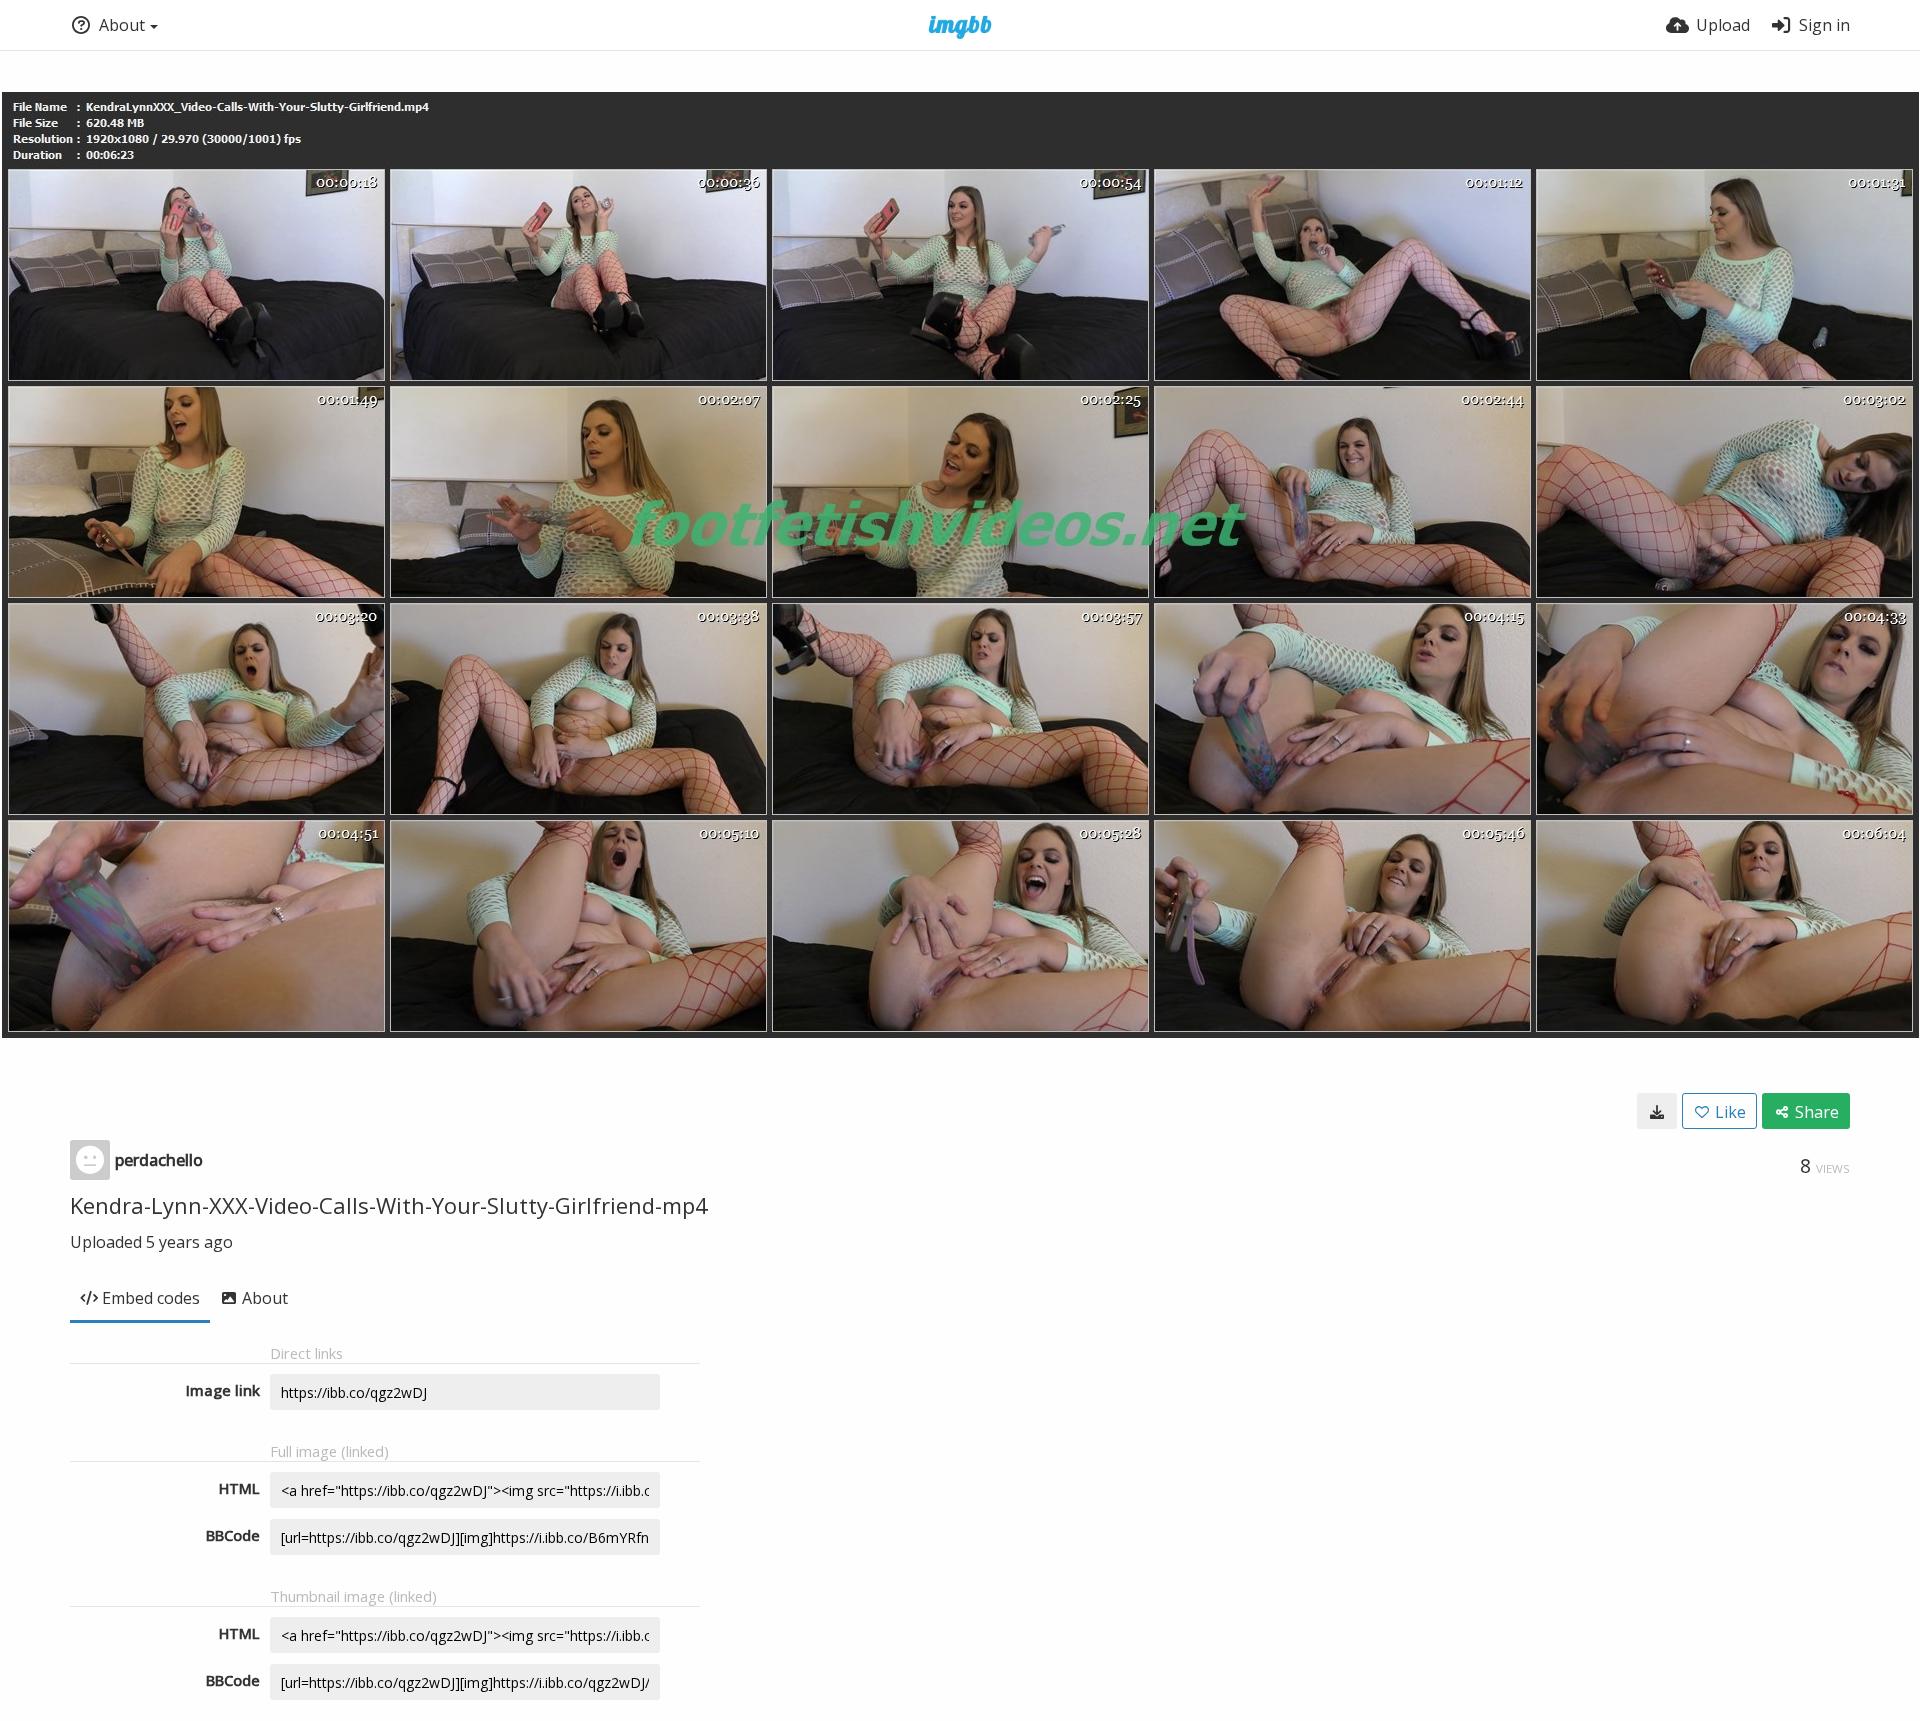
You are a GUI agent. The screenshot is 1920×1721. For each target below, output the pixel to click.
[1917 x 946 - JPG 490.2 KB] (1657, 1111)
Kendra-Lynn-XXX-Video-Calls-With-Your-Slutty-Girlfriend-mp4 (389, 1205)
